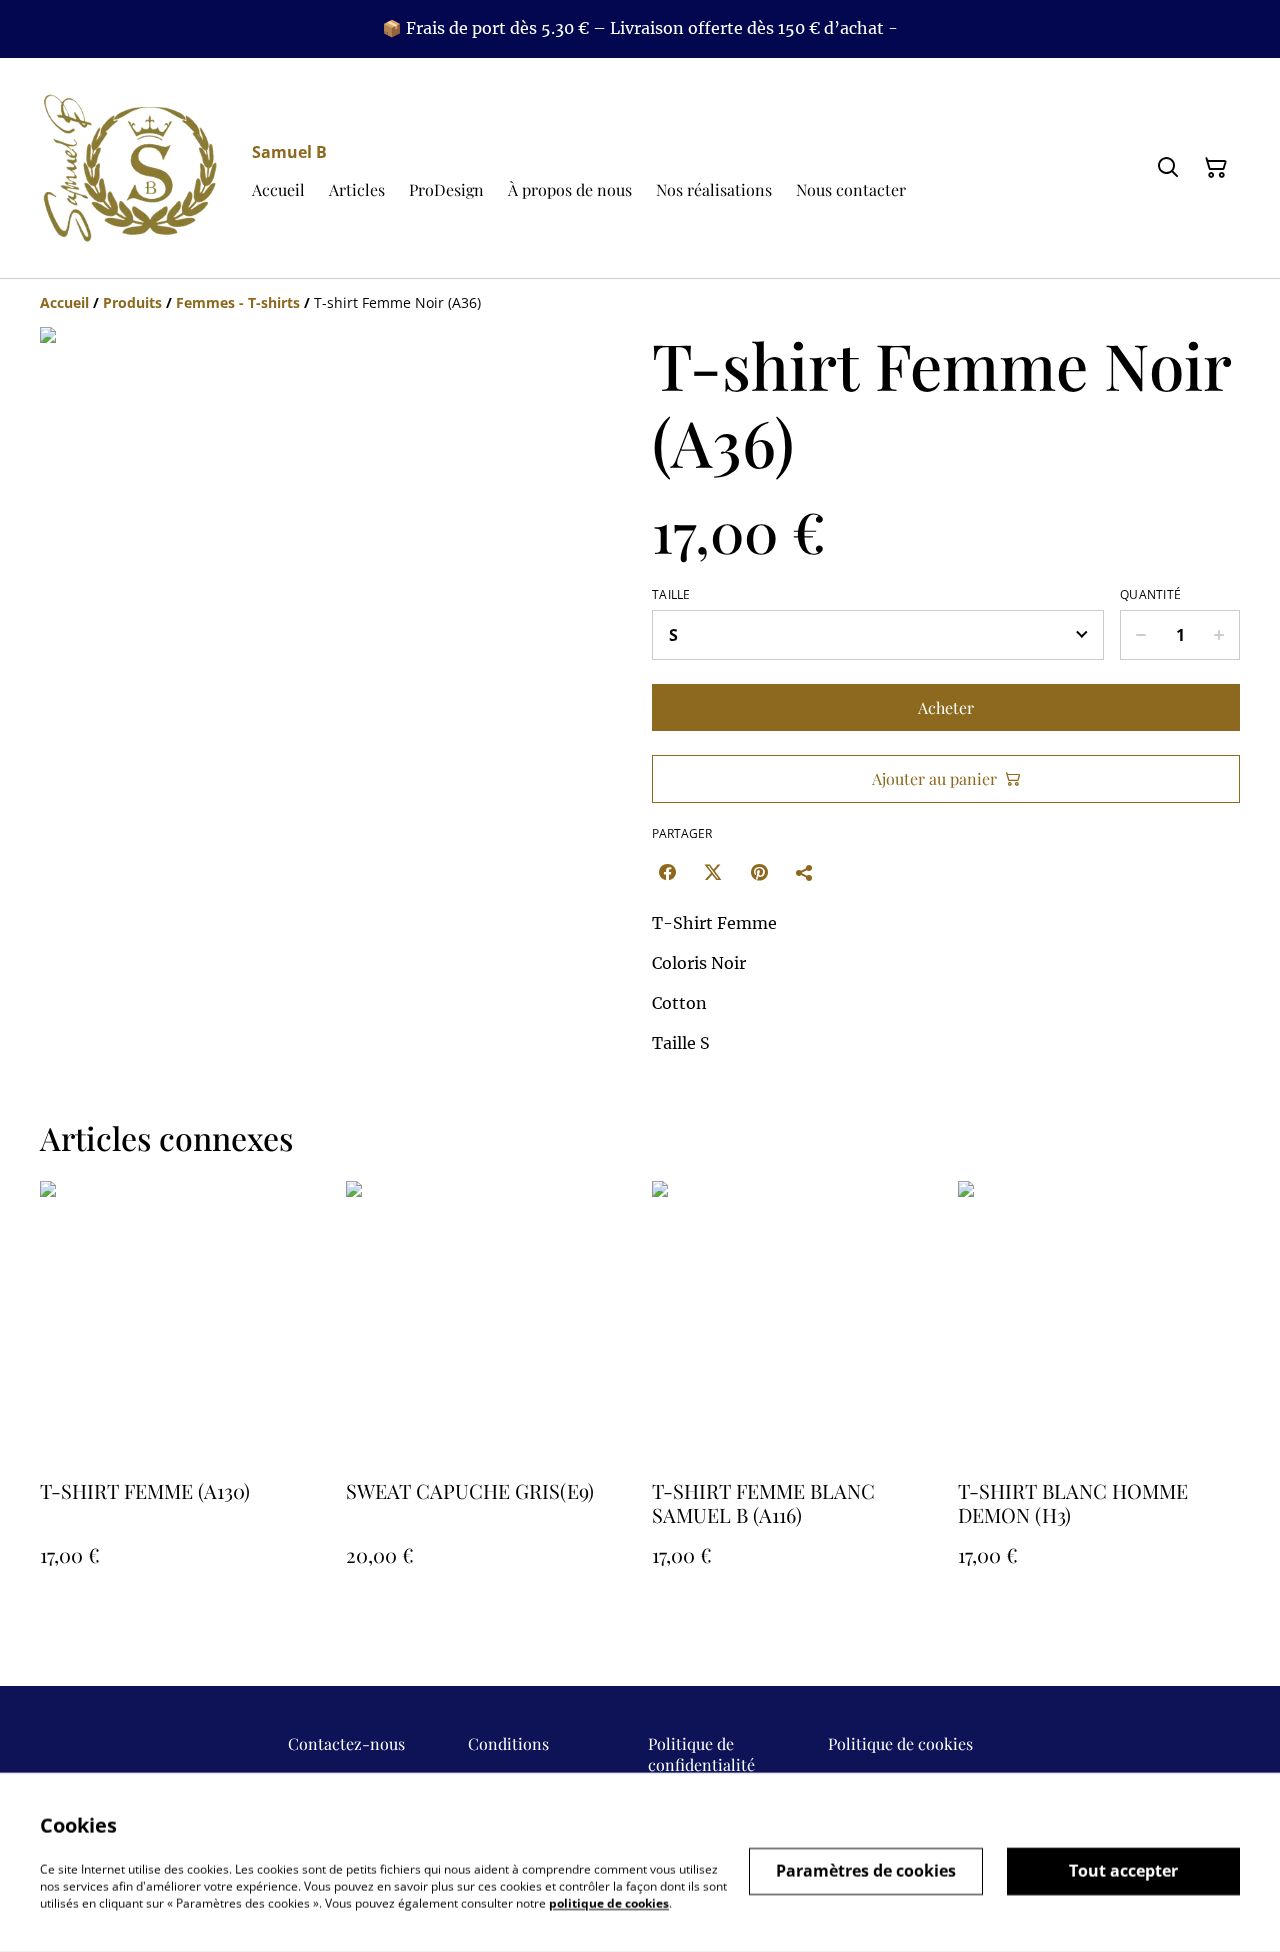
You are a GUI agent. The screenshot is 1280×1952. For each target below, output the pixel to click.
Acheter (946, 707)
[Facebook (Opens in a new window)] (667, 872)
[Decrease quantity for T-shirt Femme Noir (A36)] (1140, 635)
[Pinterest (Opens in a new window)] (759, 872)
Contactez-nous (346, 1743)
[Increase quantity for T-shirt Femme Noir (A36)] (1219, 635)
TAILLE (671, 595)
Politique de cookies (900, 1743)
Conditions (508, 1743)
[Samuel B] (130, 168)
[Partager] (805, 872)
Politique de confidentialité (701, 1753)
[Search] (1168, 168)
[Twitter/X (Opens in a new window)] (713, 872)
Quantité (1150, 595)
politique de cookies (609, 1902)
